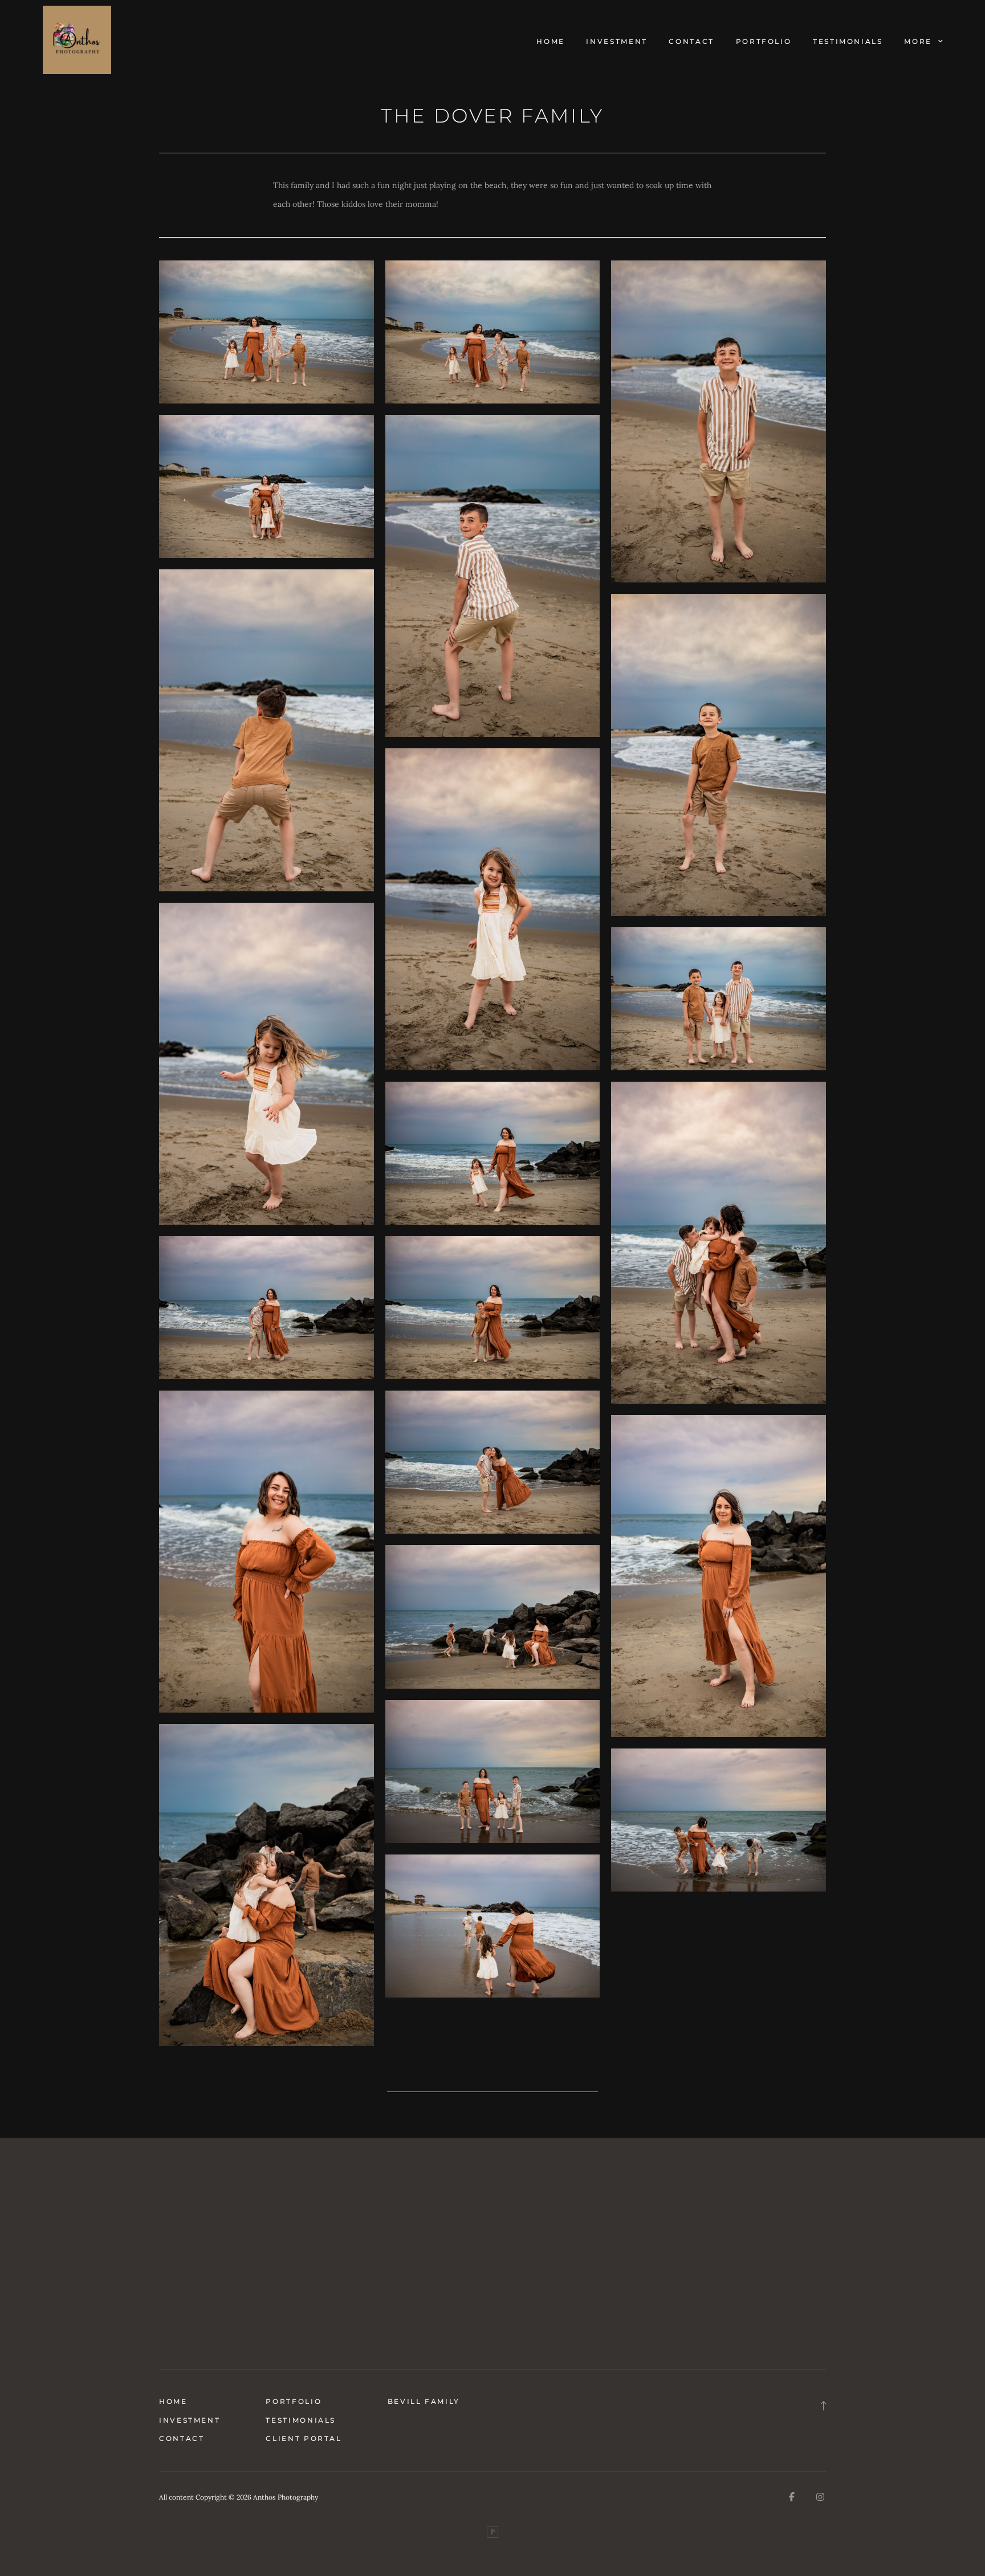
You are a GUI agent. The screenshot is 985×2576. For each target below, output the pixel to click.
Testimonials (848, 41)
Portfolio (764, 41)
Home (551, 41)
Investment (616, 41)
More (919, 41)
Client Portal (304, 2438)
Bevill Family (424, 2401)
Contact (691, 41)
